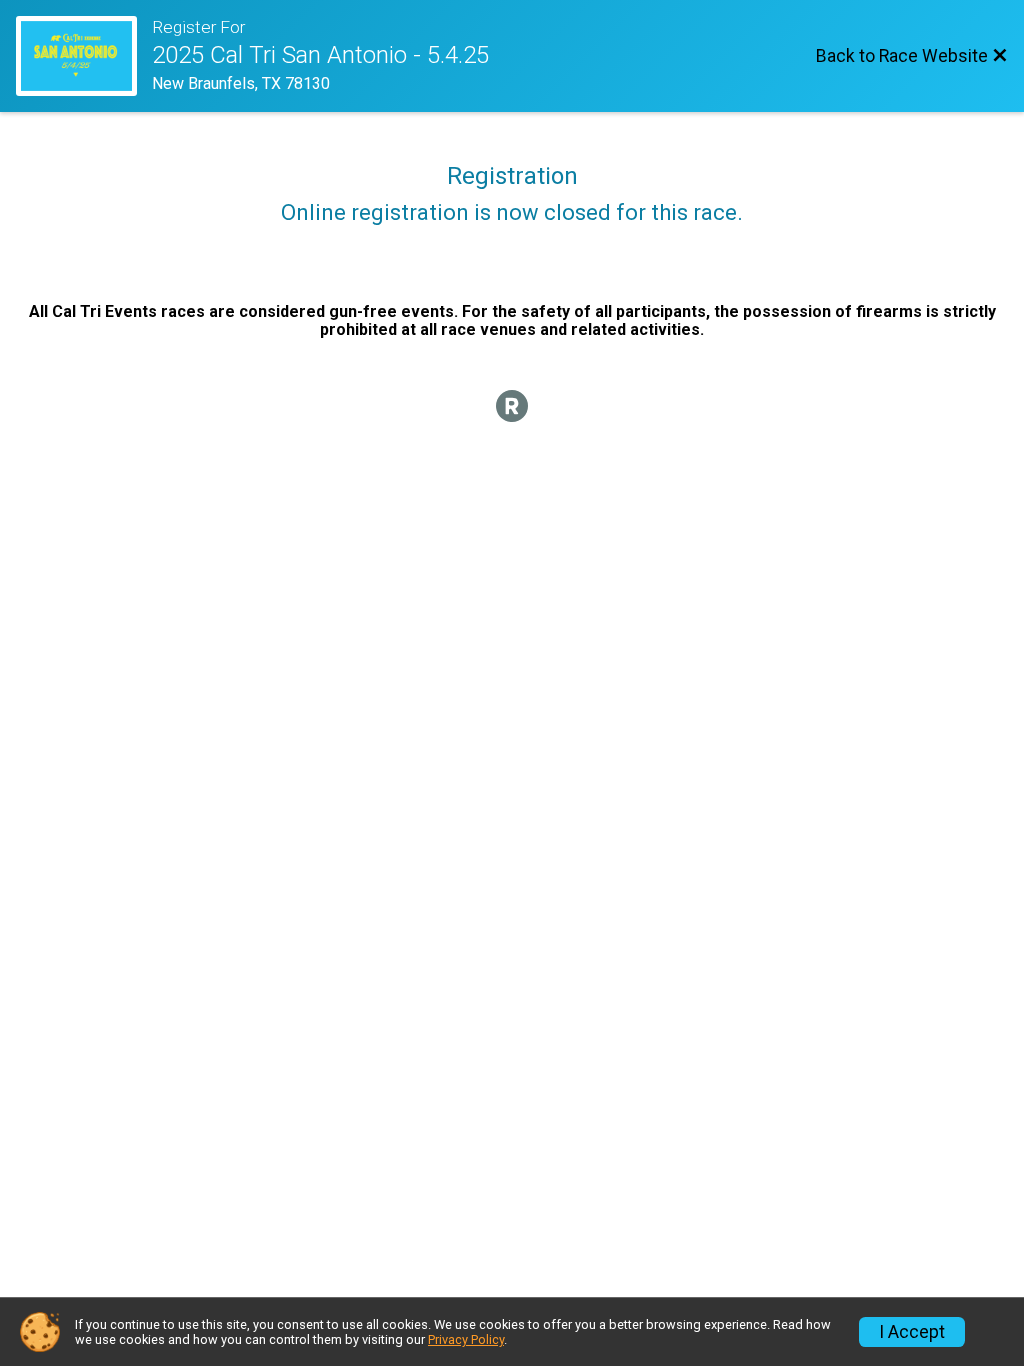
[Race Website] (84, 56)
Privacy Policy (466, 1339)
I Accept (912, 1332)
